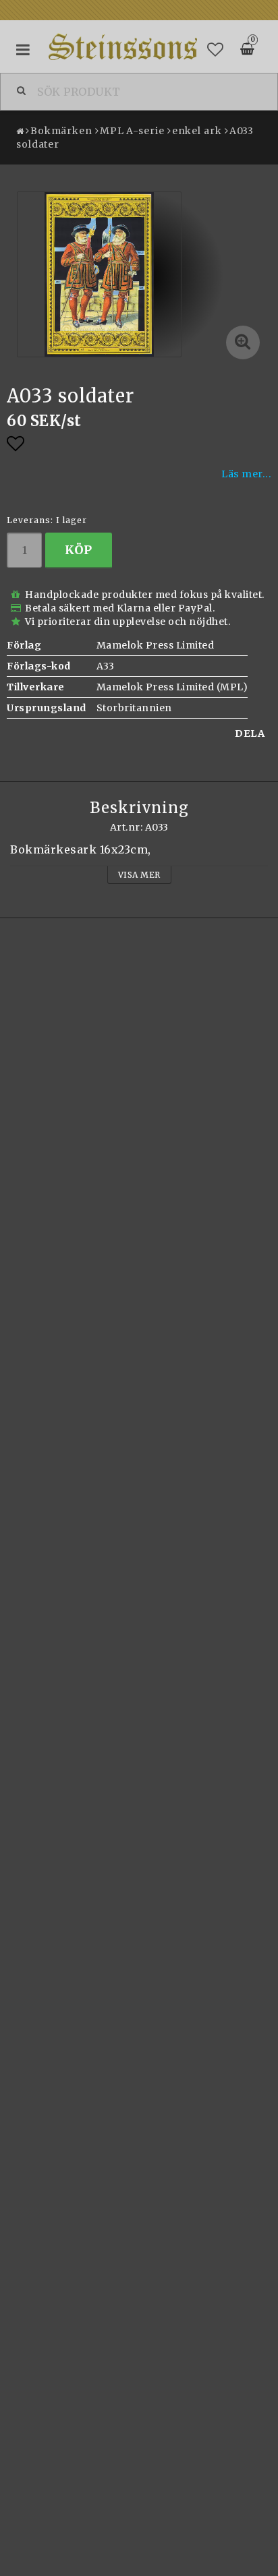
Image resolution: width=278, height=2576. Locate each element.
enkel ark (197, 131)
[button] (216, 50)
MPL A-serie (132, 131)
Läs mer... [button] (246, 474)
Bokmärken (61, 131)
